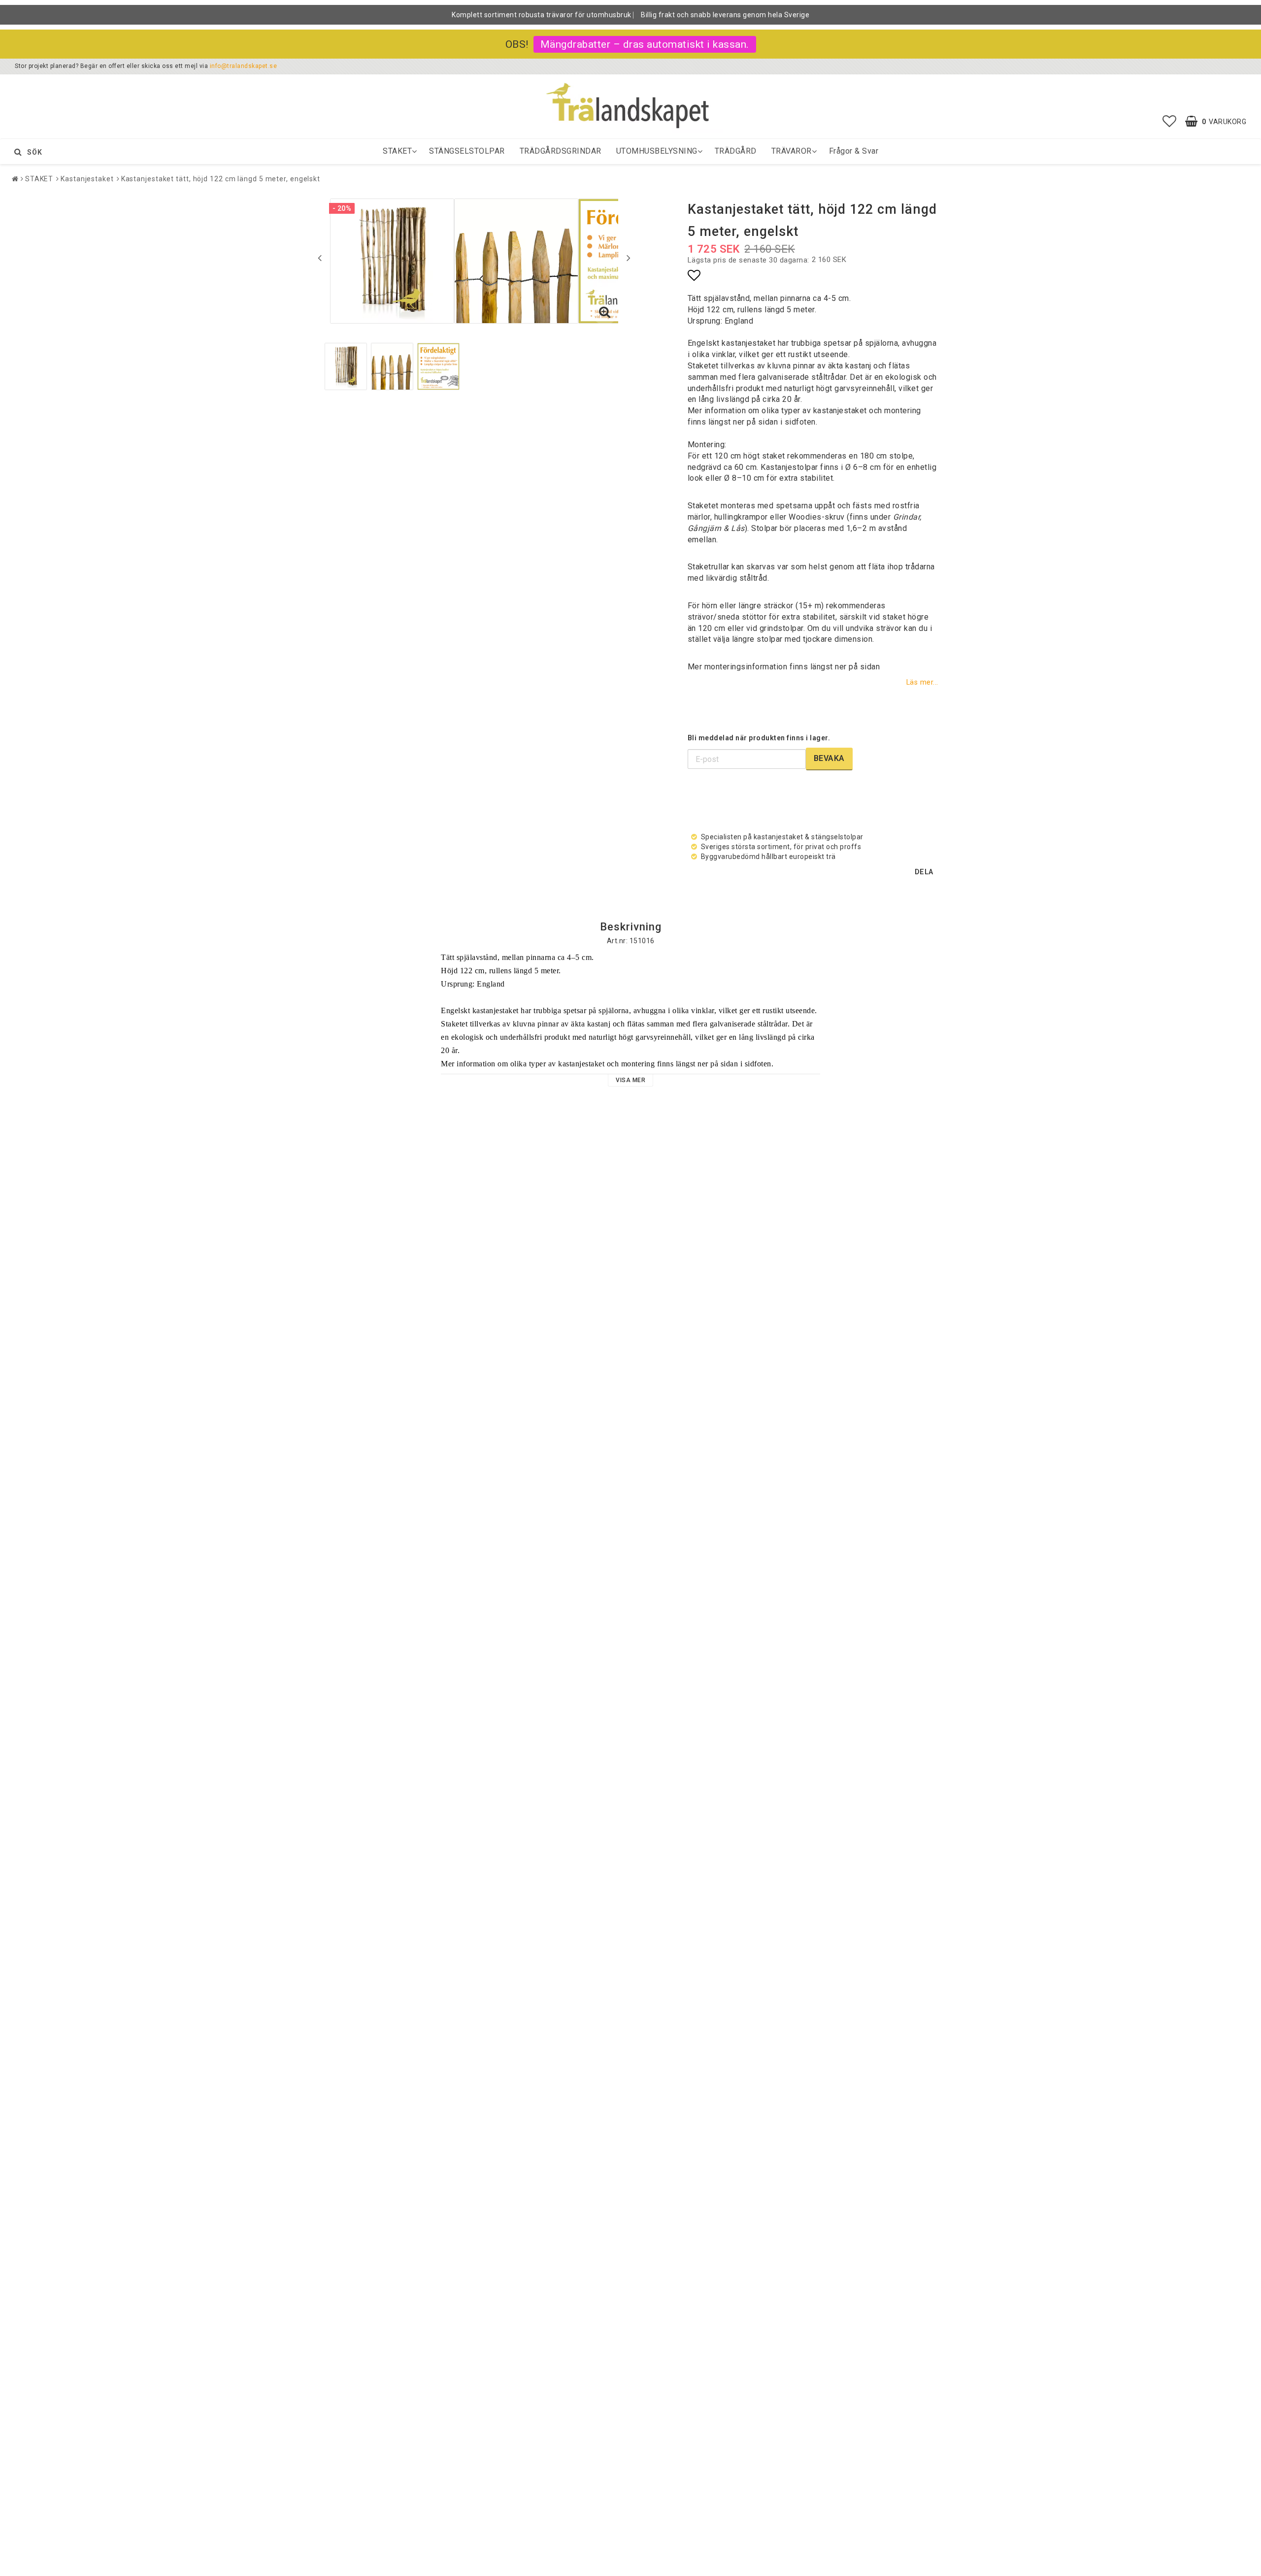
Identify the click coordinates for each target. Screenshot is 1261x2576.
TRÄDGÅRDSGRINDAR (561, 151)
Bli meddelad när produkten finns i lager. (759, 738)
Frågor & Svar (854, 151)
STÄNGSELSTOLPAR (467, 151)
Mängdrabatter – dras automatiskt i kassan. (645, 44)
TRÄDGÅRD (736, 151)
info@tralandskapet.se (244, 66)
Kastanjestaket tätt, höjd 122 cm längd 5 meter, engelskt (221, 179)
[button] (1170, 122)
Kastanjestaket (87, 179)
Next (629, 258)
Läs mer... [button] (922, 682)
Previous (320, 258)
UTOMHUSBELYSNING (657, 151)
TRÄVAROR (792, 151)
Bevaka (829, 758)
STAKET (397, 151)
